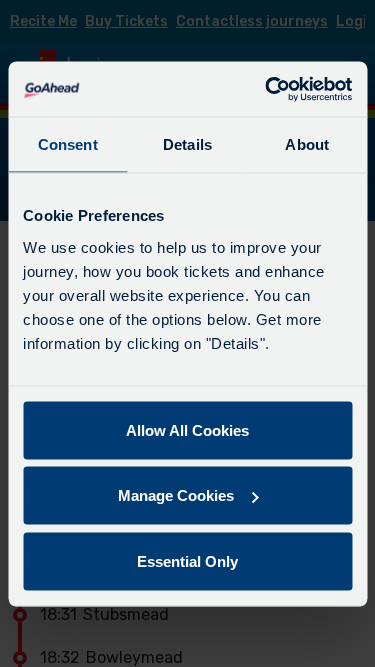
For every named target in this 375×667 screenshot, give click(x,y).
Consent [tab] (68, 144)
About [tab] (307, 144)
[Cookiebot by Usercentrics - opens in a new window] (267, 89)
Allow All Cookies (187, 429)
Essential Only (187, 560)
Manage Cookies (176, 495)
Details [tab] (187, 144)
